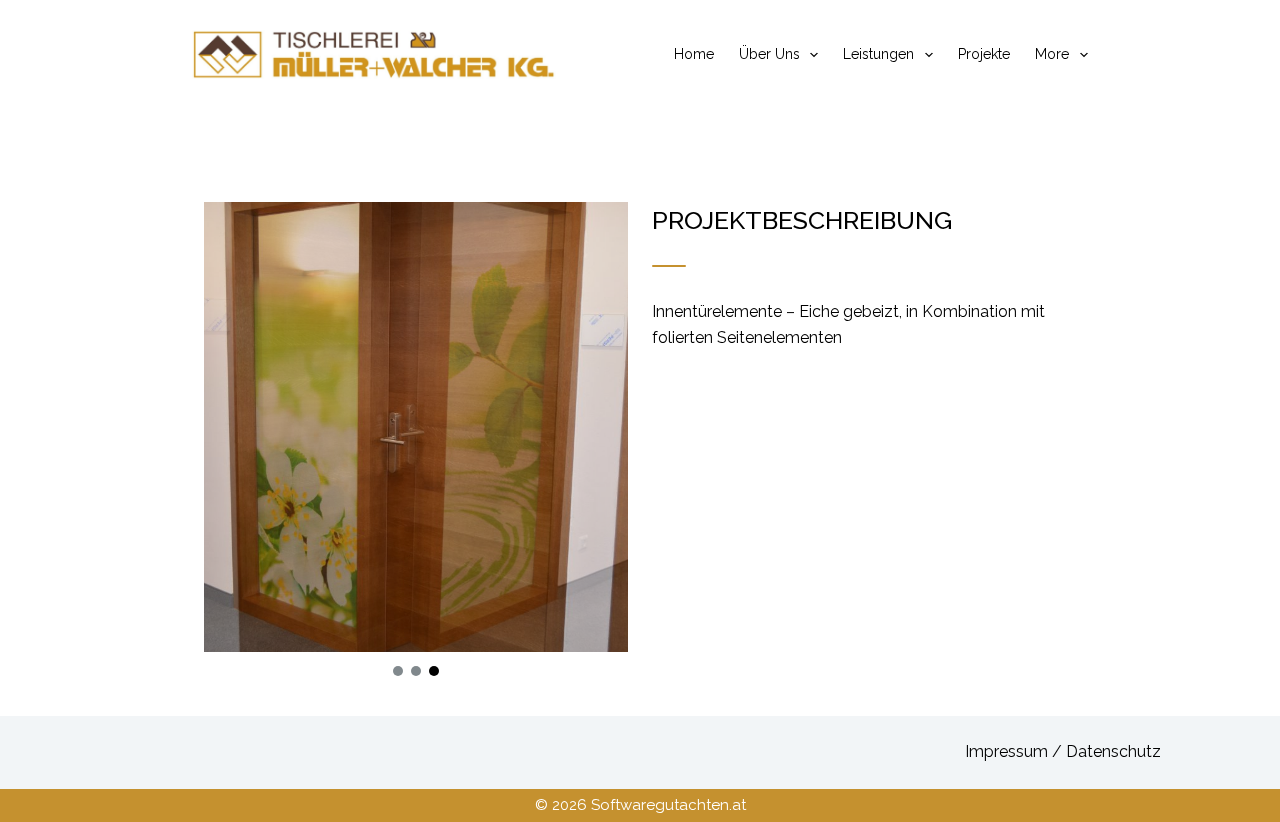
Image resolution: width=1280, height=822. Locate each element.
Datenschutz (1113, 751)
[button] (398, 671)
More (1052, 54)
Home (694, 54)
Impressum (1008, 751)
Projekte (984, 54)
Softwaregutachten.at (668, 805)
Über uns (769, 54)
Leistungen (878, 54)
